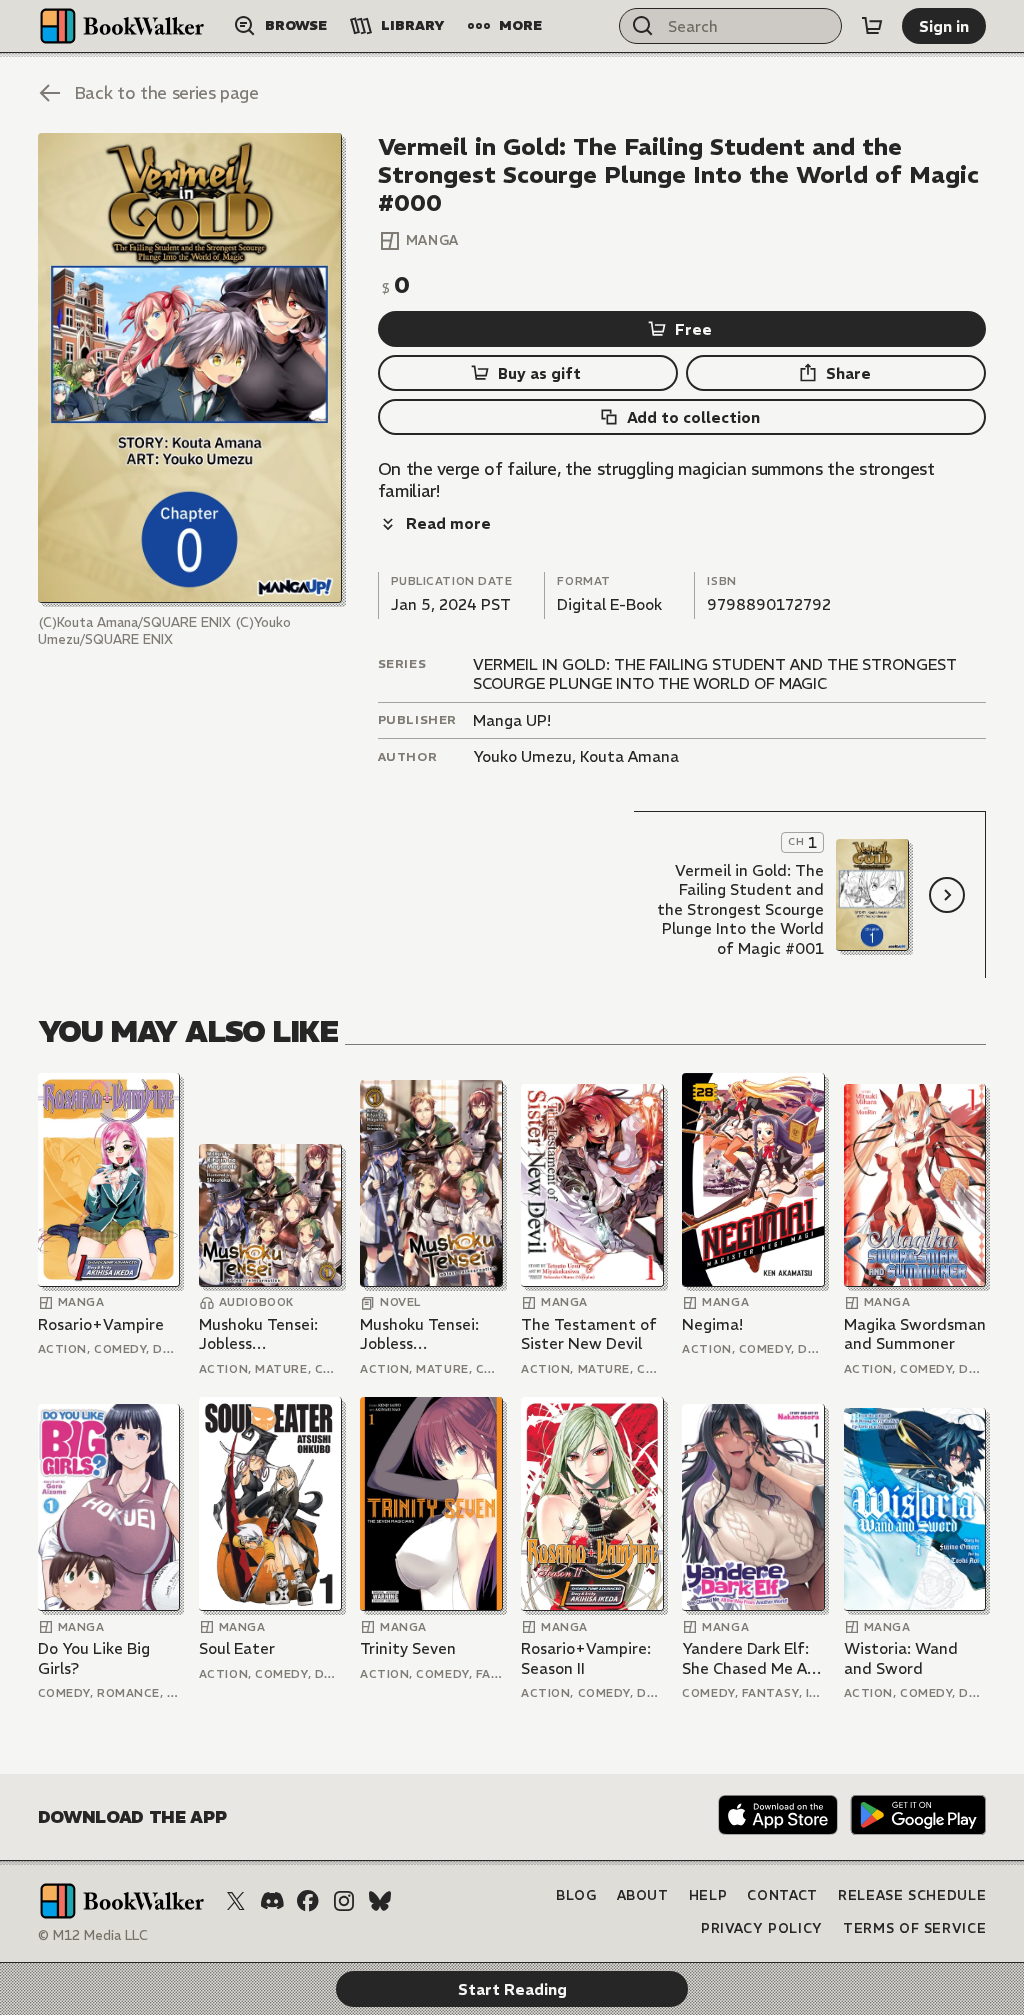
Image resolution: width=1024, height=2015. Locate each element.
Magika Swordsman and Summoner (915, 1334)
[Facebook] (308, 1901)
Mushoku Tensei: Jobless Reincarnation (258, 1334)
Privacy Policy (762, 1928)
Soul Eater (237, 1648)
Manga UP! (512, 720)
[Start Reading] (190, 368)
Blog (576, 1895)
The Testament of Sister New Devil (589, 1334)
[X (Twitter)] (236, 1901)
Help (708, 1895)
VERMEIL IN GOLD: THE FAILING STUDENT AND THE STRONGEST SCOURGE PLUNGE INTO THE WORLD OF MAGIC (715, 674)
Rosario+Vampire (101, 1324)
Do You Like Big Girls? (94, 1658)
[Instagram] (344, 1901)
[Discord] (272, 1901)
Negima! (712, 1324)
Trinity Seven (408, 1648)
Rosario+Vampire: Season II (586, 1658)
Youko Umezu (522, 756)
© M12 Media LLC (93, 1935)
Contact (782, 1895)
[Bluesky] (380, 1901)
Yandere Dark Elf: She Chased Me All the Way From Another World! (748, 1658)
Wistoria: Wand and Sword (901, 1658)
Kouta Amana (629, 756)
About (643, 1895)
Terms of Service (914, 1928)
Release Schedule (912, 1895)
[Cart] (872, 26)
